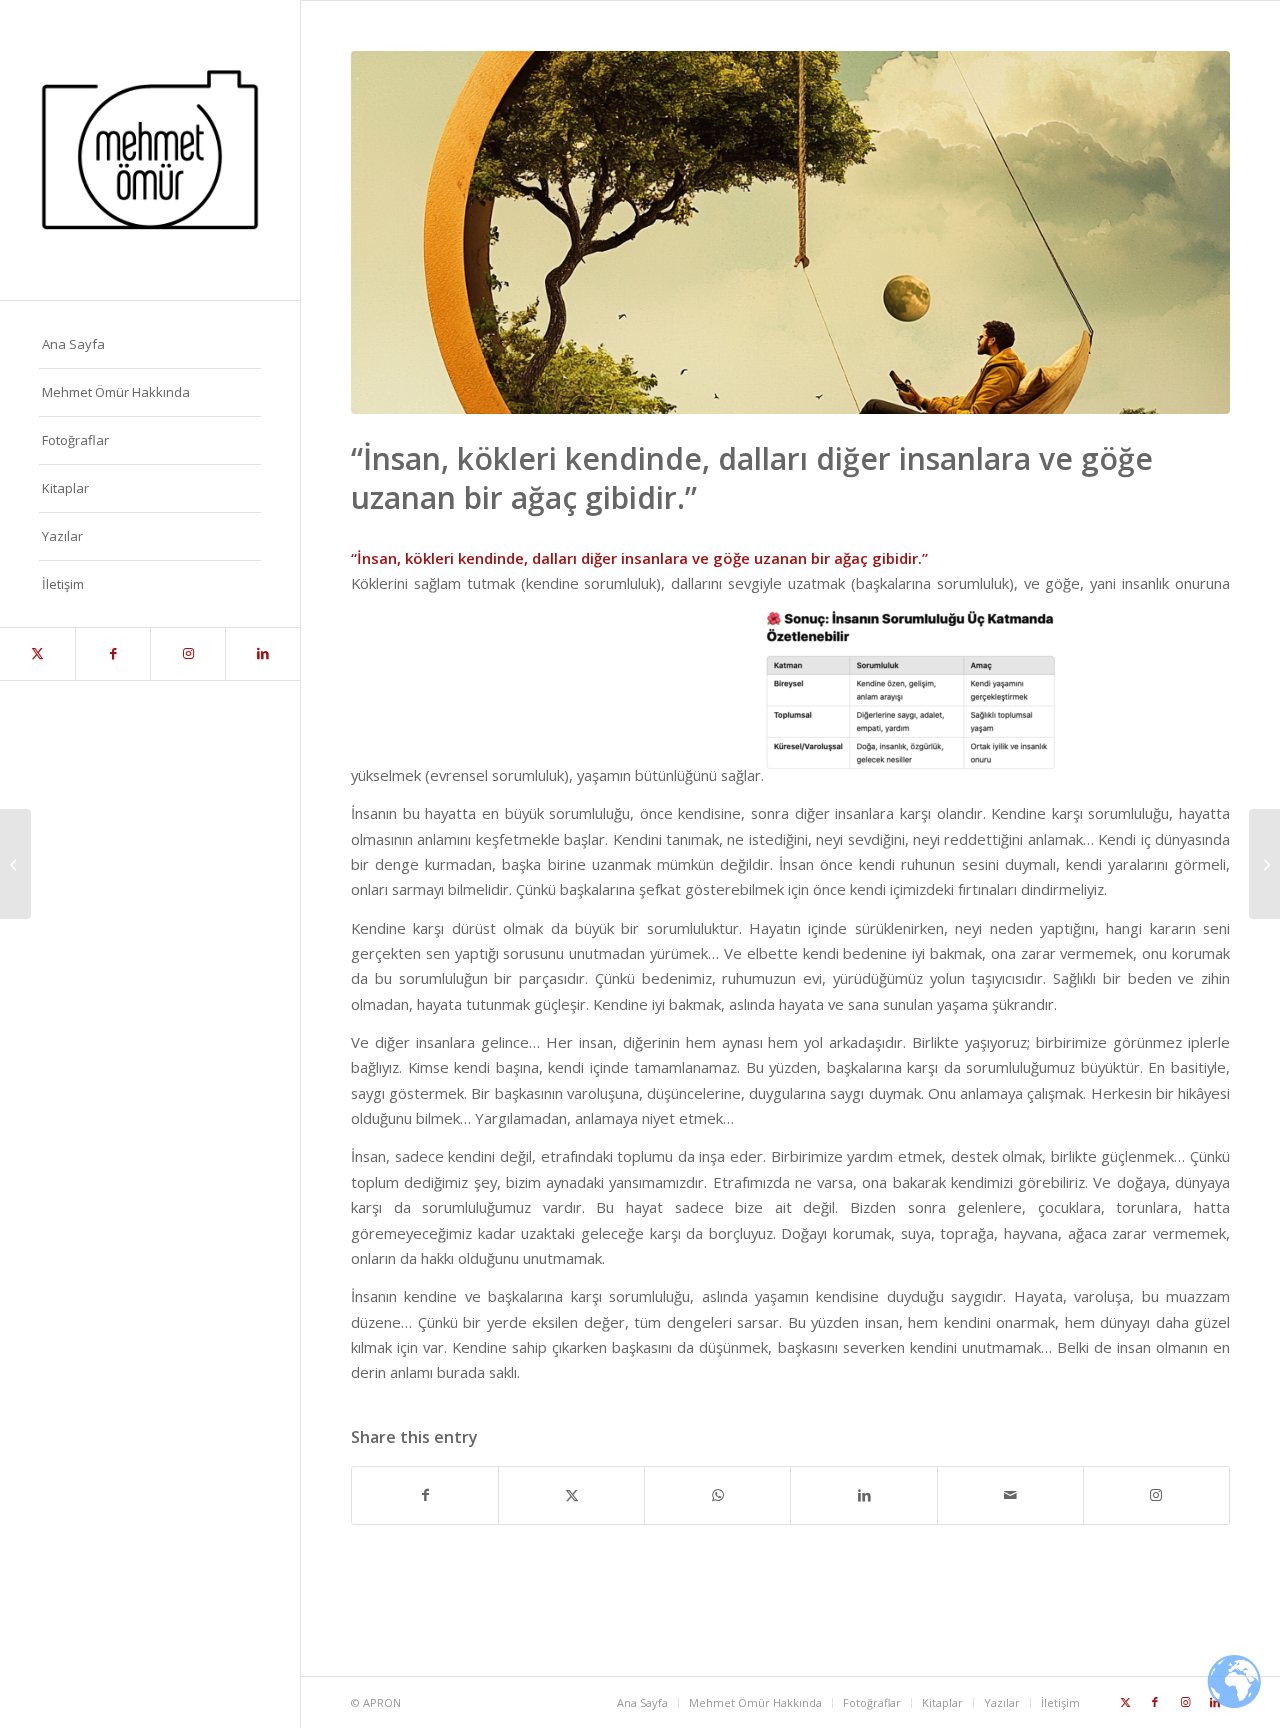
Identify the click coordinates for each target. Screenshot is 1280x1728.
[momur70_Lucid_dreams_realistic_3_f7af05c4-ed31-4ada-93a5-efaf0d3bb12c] (790, 232)
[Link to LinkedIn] (262, 654)
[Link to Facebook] (112, 654)
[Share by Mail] (1010, 1495)
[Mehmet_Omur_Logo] (150, 150)
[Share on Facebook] (425, 1495)
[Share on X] (571, 1495)
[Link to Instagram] (187, 654)
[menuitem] (150, 345)
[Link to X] (37, 654)
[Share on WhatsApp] (717, 1495)
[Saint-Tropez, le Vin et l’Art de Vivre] (15, 864)
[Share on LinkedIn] (863, 1495)
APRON (382, 1702)
